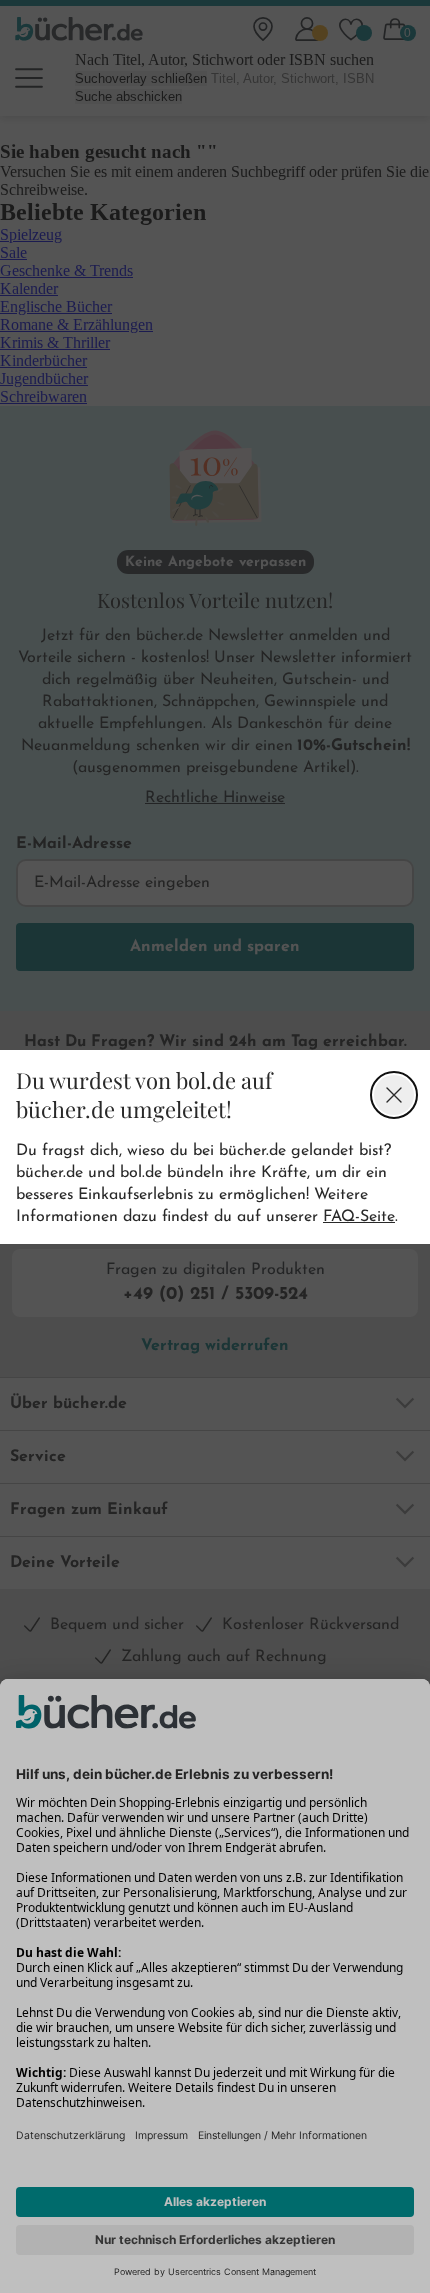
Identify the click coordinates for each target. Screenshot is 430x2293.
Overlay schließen (394, 1095)
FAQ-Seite (359, 1217)
